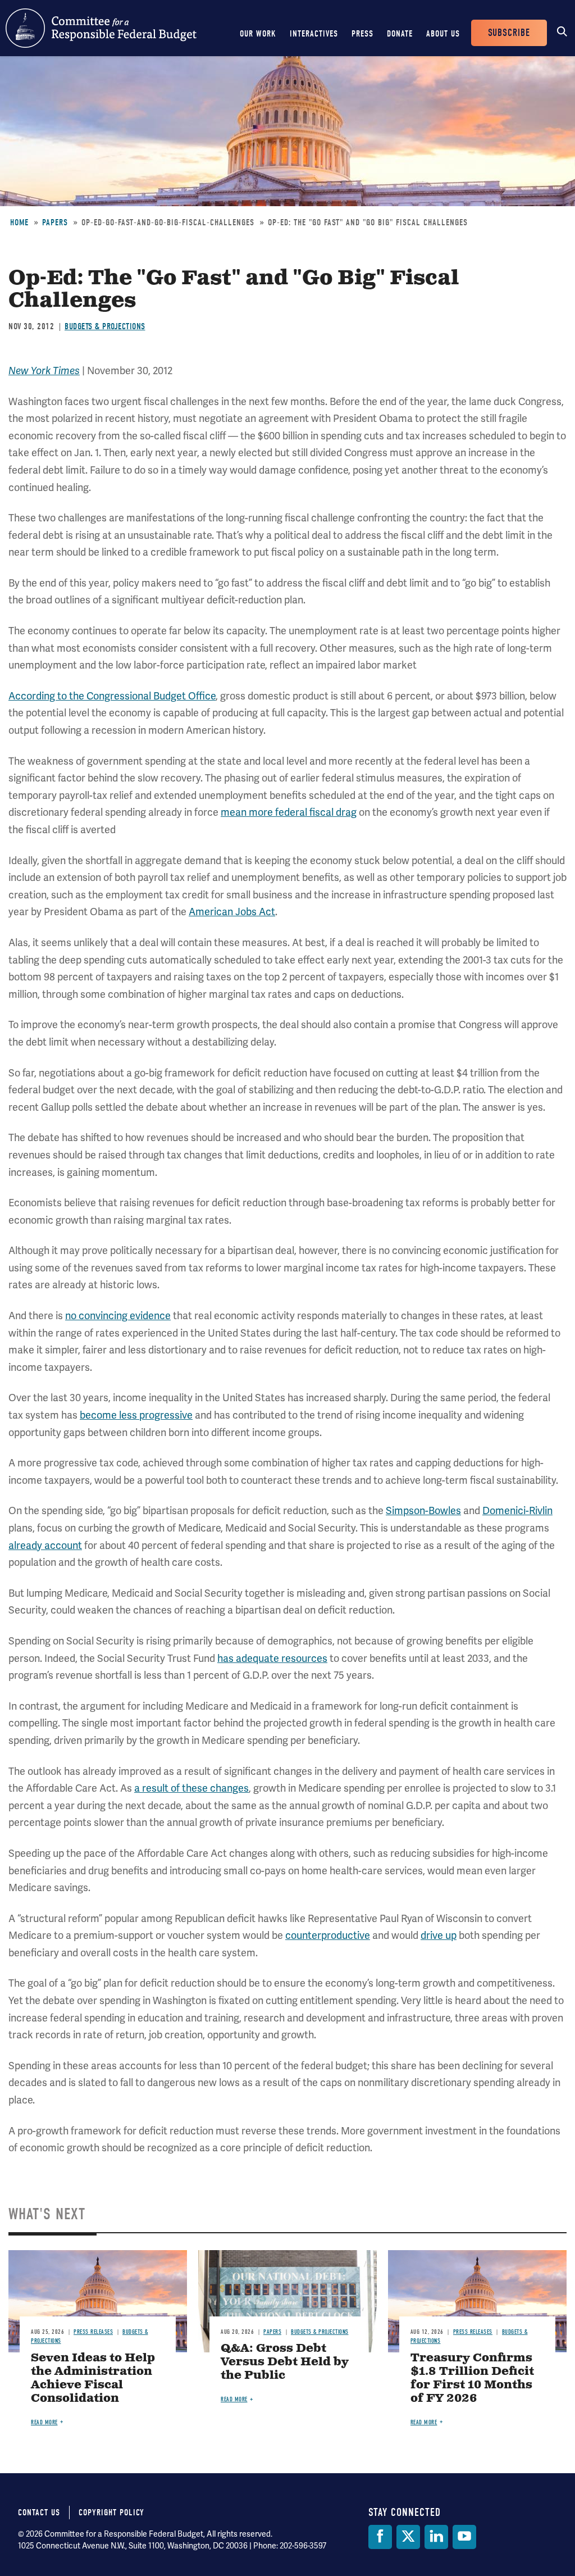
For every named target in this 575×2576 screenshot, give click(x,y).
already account (45, 1546)
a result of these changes (191, 1788)
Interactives (314, 34)
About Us (443, 34)
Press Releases (93, 2332)
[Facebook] (380, 2537)
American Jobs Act (232, 912)
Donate (400, 34)
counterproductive (328, 1936)
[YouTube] (464, 2537)
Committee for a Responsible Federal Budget (101, 28)
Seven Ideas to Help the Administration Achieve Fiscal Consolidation (93, 2379)
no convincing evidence (118, 1316)
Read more (44, 2422)
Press (362, 34)
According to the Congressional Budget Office (112, 696)
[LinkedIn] (436, 2537)
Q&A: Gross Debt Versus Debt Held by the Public (285, 2362)
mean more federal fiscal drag (289, 812)
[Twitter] (408, 2537)
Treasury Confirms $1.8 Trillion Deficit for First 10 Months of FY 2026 (472, 2379)
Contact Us (39, 2513)
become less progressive (136, 1415)
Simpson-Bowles (423, 1511)
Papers (55, 222)
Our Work (258, 34)
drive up (439, 1936)
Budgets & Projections (105, 326)
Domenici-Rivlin (517, 1511)
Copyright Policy (111, 2513)
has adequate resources (272, 1659)
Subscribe (509, 33)
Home (19, 222)
